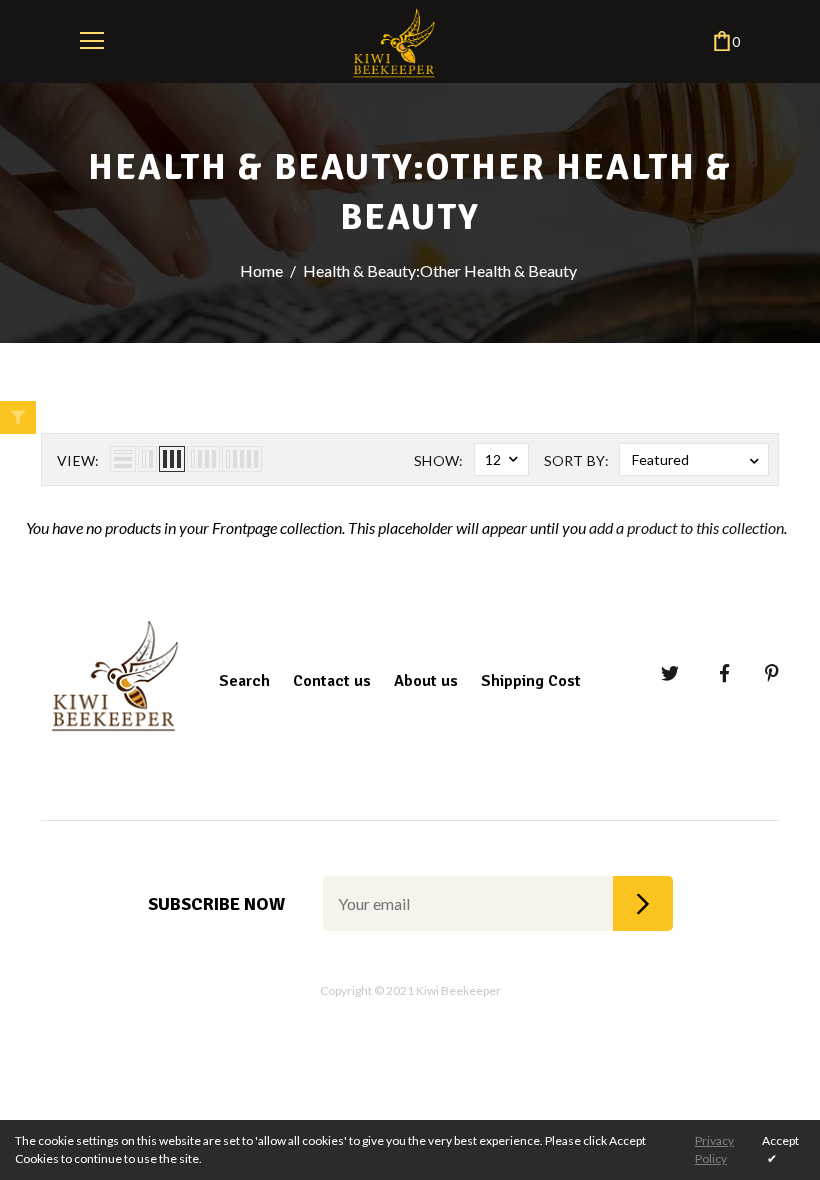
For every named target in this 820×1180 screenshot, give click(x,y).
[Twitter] (661, 673)
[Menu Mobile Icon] (92, 41)
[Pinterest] (761, 673)
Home (261, 270)
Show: (439, 460)
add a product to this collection (686, 527)
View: (78, 460)
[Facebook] (711, 673)
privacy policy (714, 1149)
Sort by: (576, 460)
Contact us (332, 681)
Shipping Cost (531, 681)
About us (426, 681)
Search (244, 681)
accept (780, 1149)
